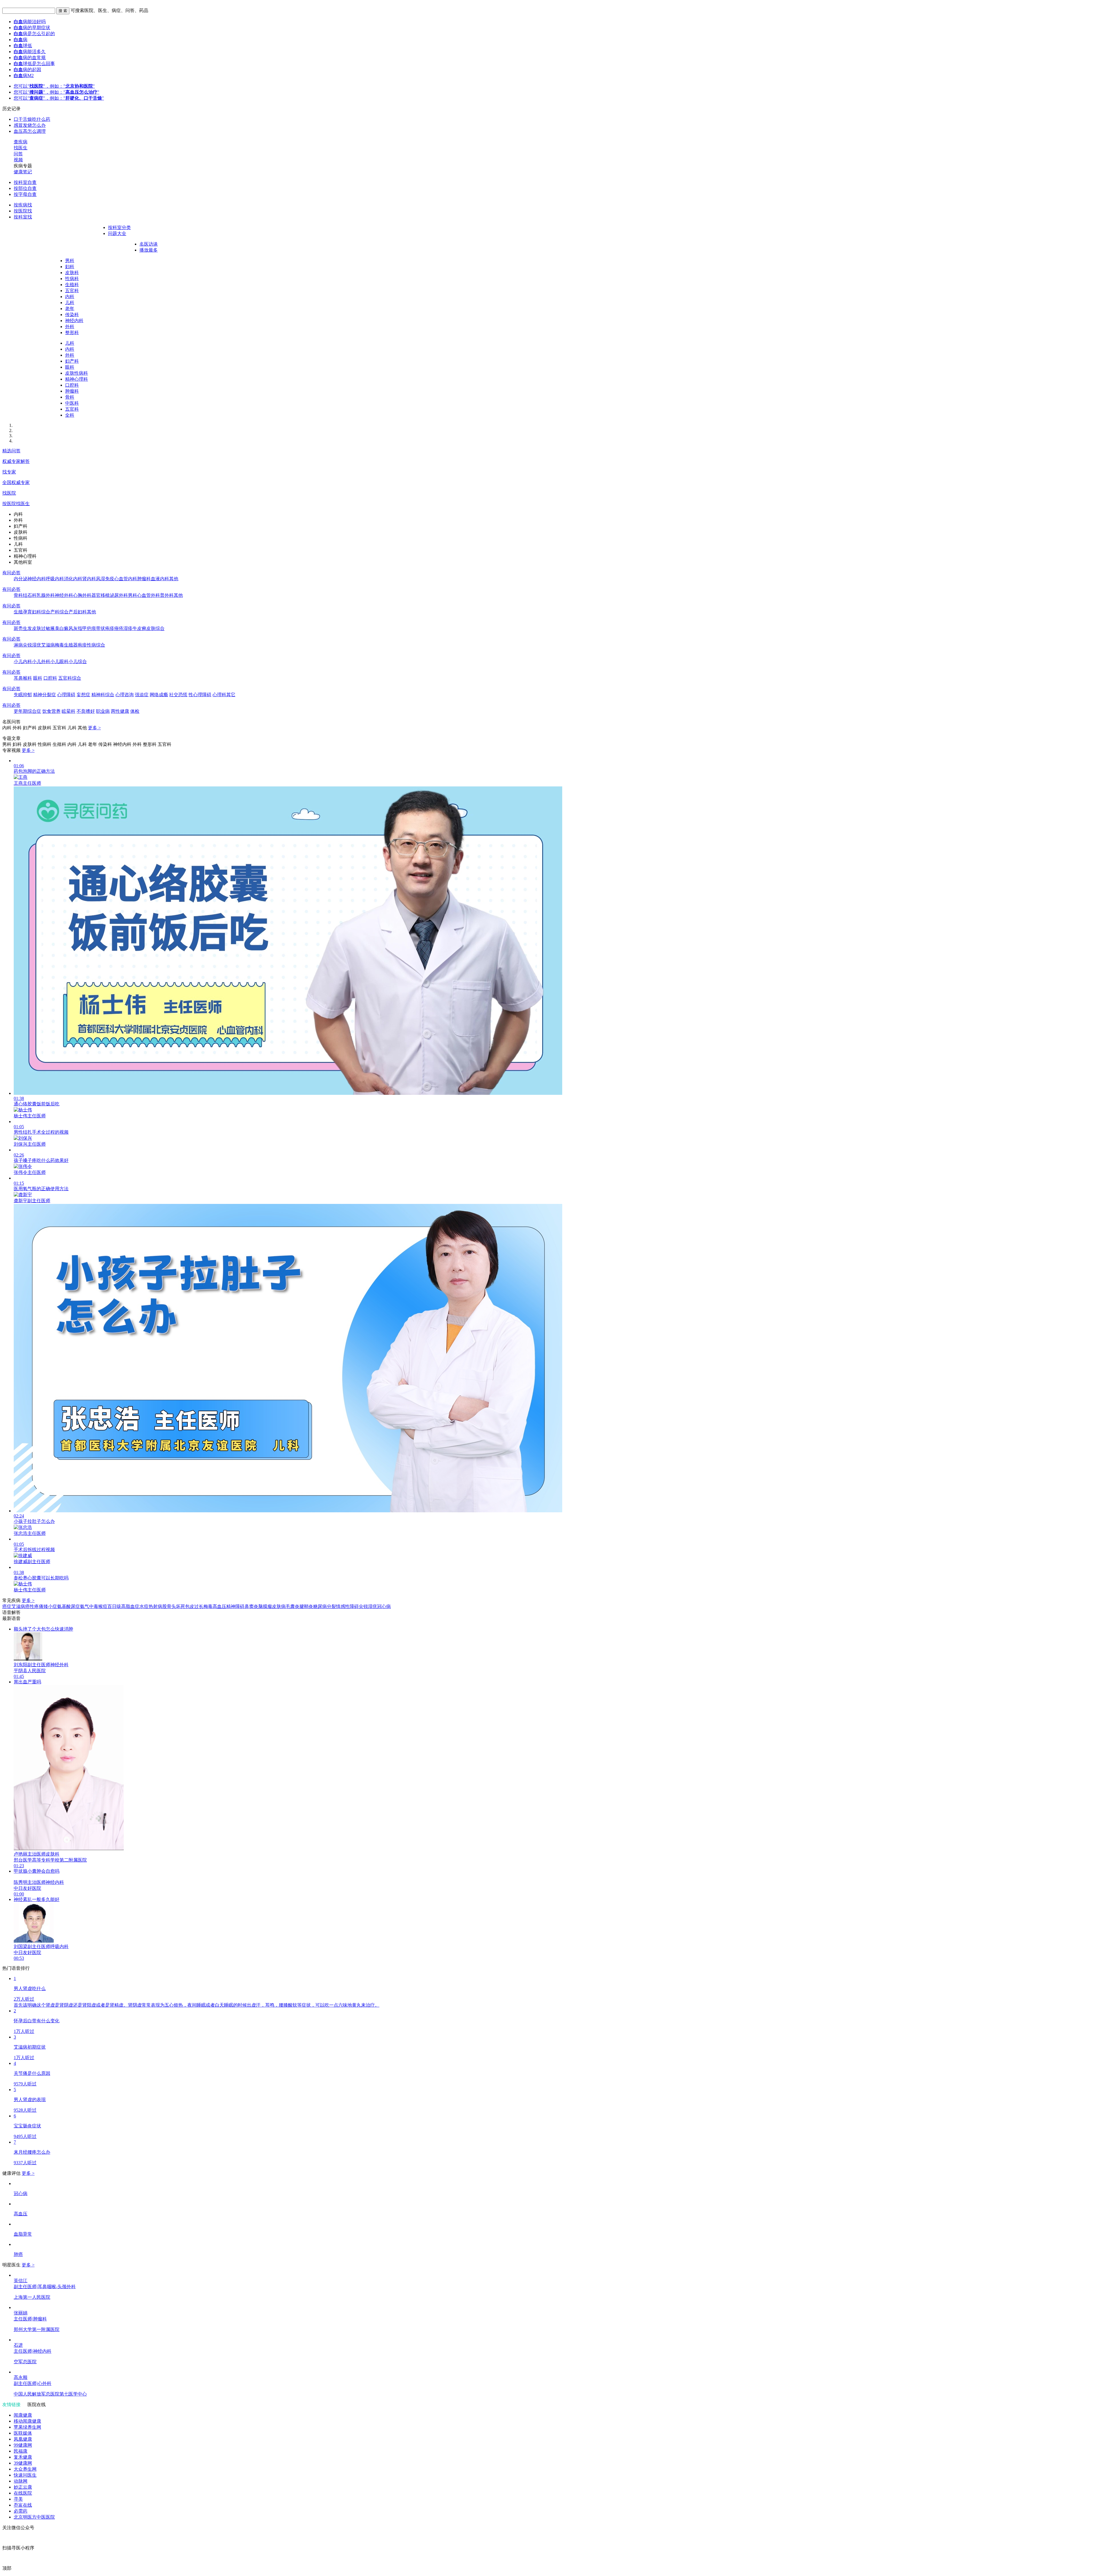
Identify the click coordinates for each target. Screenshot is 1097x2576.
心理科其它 (224, 695)
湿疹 (128, 628)
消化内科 (73, 579)
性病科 (72, 279)
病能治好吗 (30, 22)
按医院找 (23, 211)
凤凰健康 (23, 2439)
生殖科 (72, 285)
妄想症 (83, 695)
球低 (23, 46)
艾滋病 (48, 645)
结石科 (30, 595)
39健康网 (23, 2463)
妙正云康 (23, 2487)
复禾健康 (23, 2457)
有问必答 (11, 573)
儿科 (70, 303)
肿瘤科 (72, 391)
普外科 (167, 595)
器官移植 (101, 595)
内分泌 (21, 579)
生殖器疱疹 (75, 645)
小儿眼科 (59, 661)
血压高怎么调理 (30, 131)
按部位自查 (25, 188)
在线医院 (23, 2493)
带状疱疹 (105, 628)
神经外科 (64, 595)
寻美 (18, 2499)
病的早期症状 (32, 28)
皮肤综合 (155, 628)
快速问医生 (25, 2475)
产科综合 (59, 612)
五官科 (72, 291)
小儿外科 (41, 661)
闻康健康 (23, 2415)
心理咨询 (125, 695)
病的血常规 (30, 58)
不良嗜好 (86, 711)
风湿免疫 (105, 579)
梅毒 (59, 645)
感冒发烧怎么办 (30, 125)
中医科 (72, 403)
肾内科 (89, 579)
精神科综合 (103, 695)
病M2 (24, 76)
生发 (27, 628)
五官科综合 (70, 678)
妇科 (70, 267)
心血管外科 (149, 595)
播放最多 (149, 250)
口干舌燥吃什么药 (32, 119)
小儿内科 (23, 661)
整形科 (72, 333)
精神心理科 (77, 379)
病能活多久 (30, 52)
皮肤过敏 (41, 628)
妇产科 (72, 361)
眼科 (70, 367)
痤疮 (119, 628)
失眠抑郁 (23, 695)
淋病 (18, 645)
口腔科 (72, 385)
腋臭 (55, 628)
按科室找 (23, 217)
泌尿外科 (119, 595)
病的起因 (27, 70)
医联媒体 (23, 2433)
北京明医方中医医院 (34, 2517)
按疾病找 (23, 205)
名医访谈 (149, 244)
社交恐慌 (178, 695)
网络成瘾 (159, 695)
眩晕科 (69, 711)
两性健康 (120, 711)
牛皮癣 (139, 628)
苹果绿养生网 (27, 2427)
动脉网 (21, 2481)
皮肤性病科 (77, 373)
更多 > (94, 728)
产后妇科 (78, 612)
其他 (174, 579)
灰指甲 (80, 628)
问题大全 (117, 233)
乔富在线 (23, 2505)
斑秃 (18, 628)
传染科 (72, 315)
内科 (70, 297)
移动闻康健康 (27, 2421)
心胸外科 (82, 595)
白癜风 (66, 628)
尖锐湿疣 (32, 645)
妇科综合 (41, 612)
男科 (70, 261)
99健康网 (23, 2445)
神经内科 (74, 321)
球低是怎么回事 (34, 64)
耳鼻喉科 (23, 678)
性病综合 (96, 645)
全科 (70, 415)
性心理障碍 (200, 695)
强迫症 (142, 695)
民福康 (21, 2451)
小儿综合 (78, 661)
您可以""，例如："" (54, 86)
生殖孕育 (23, 612)
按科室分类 (119, 227)
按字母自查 (25, 194)
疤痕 (91, 628)
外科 (70, 327)
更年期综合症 (27, 711)
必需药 (21, 2511)
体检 (135, 711)
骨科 (70, 397)
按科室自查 (25, 182)
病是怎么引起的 (34, 34)
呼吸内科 (55, 579)
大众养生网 (25, 2469)
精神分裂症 (45, 695)
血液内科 (160, 579)
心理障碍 (66, 695)
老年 (70, 309)
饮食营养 (51, 711)
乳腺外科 (46, 595)
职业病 (103, 711)
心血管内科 (126, 579)
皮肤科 (72, 273)
